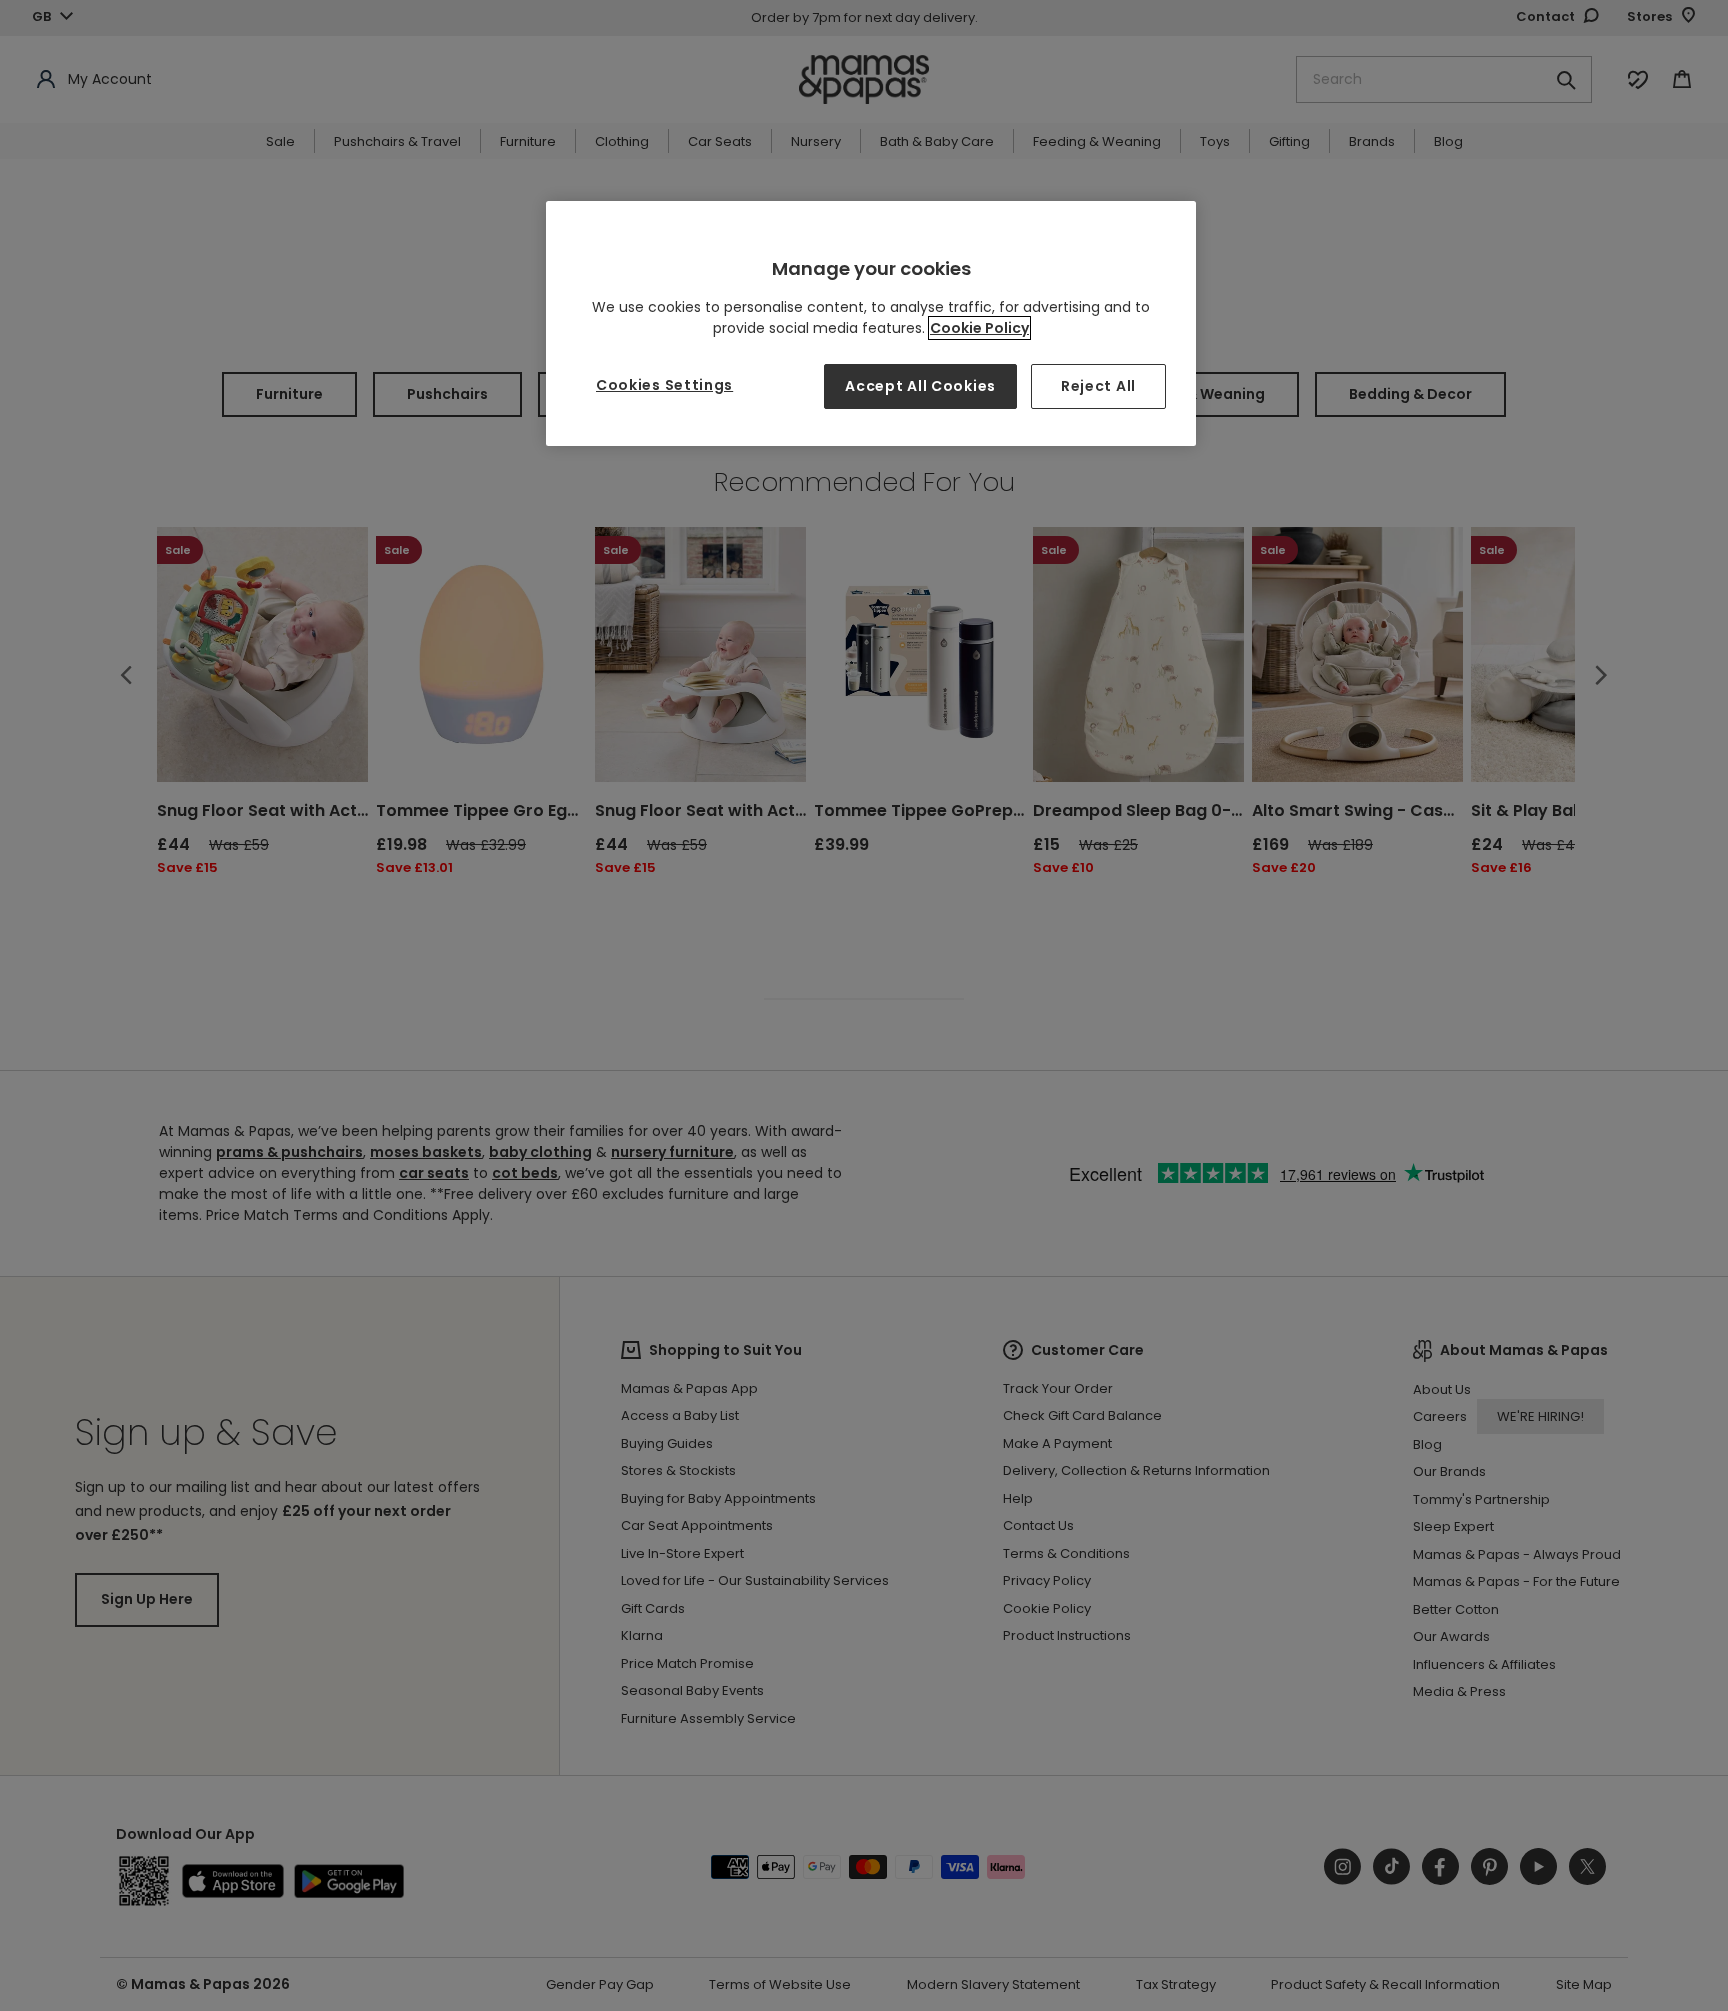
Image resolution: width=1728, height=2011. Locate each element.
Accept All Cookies (920, 386)
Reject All (1098, 386)
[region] (871, 323)
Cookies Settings (664, 385)
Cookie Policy (979, 328)
